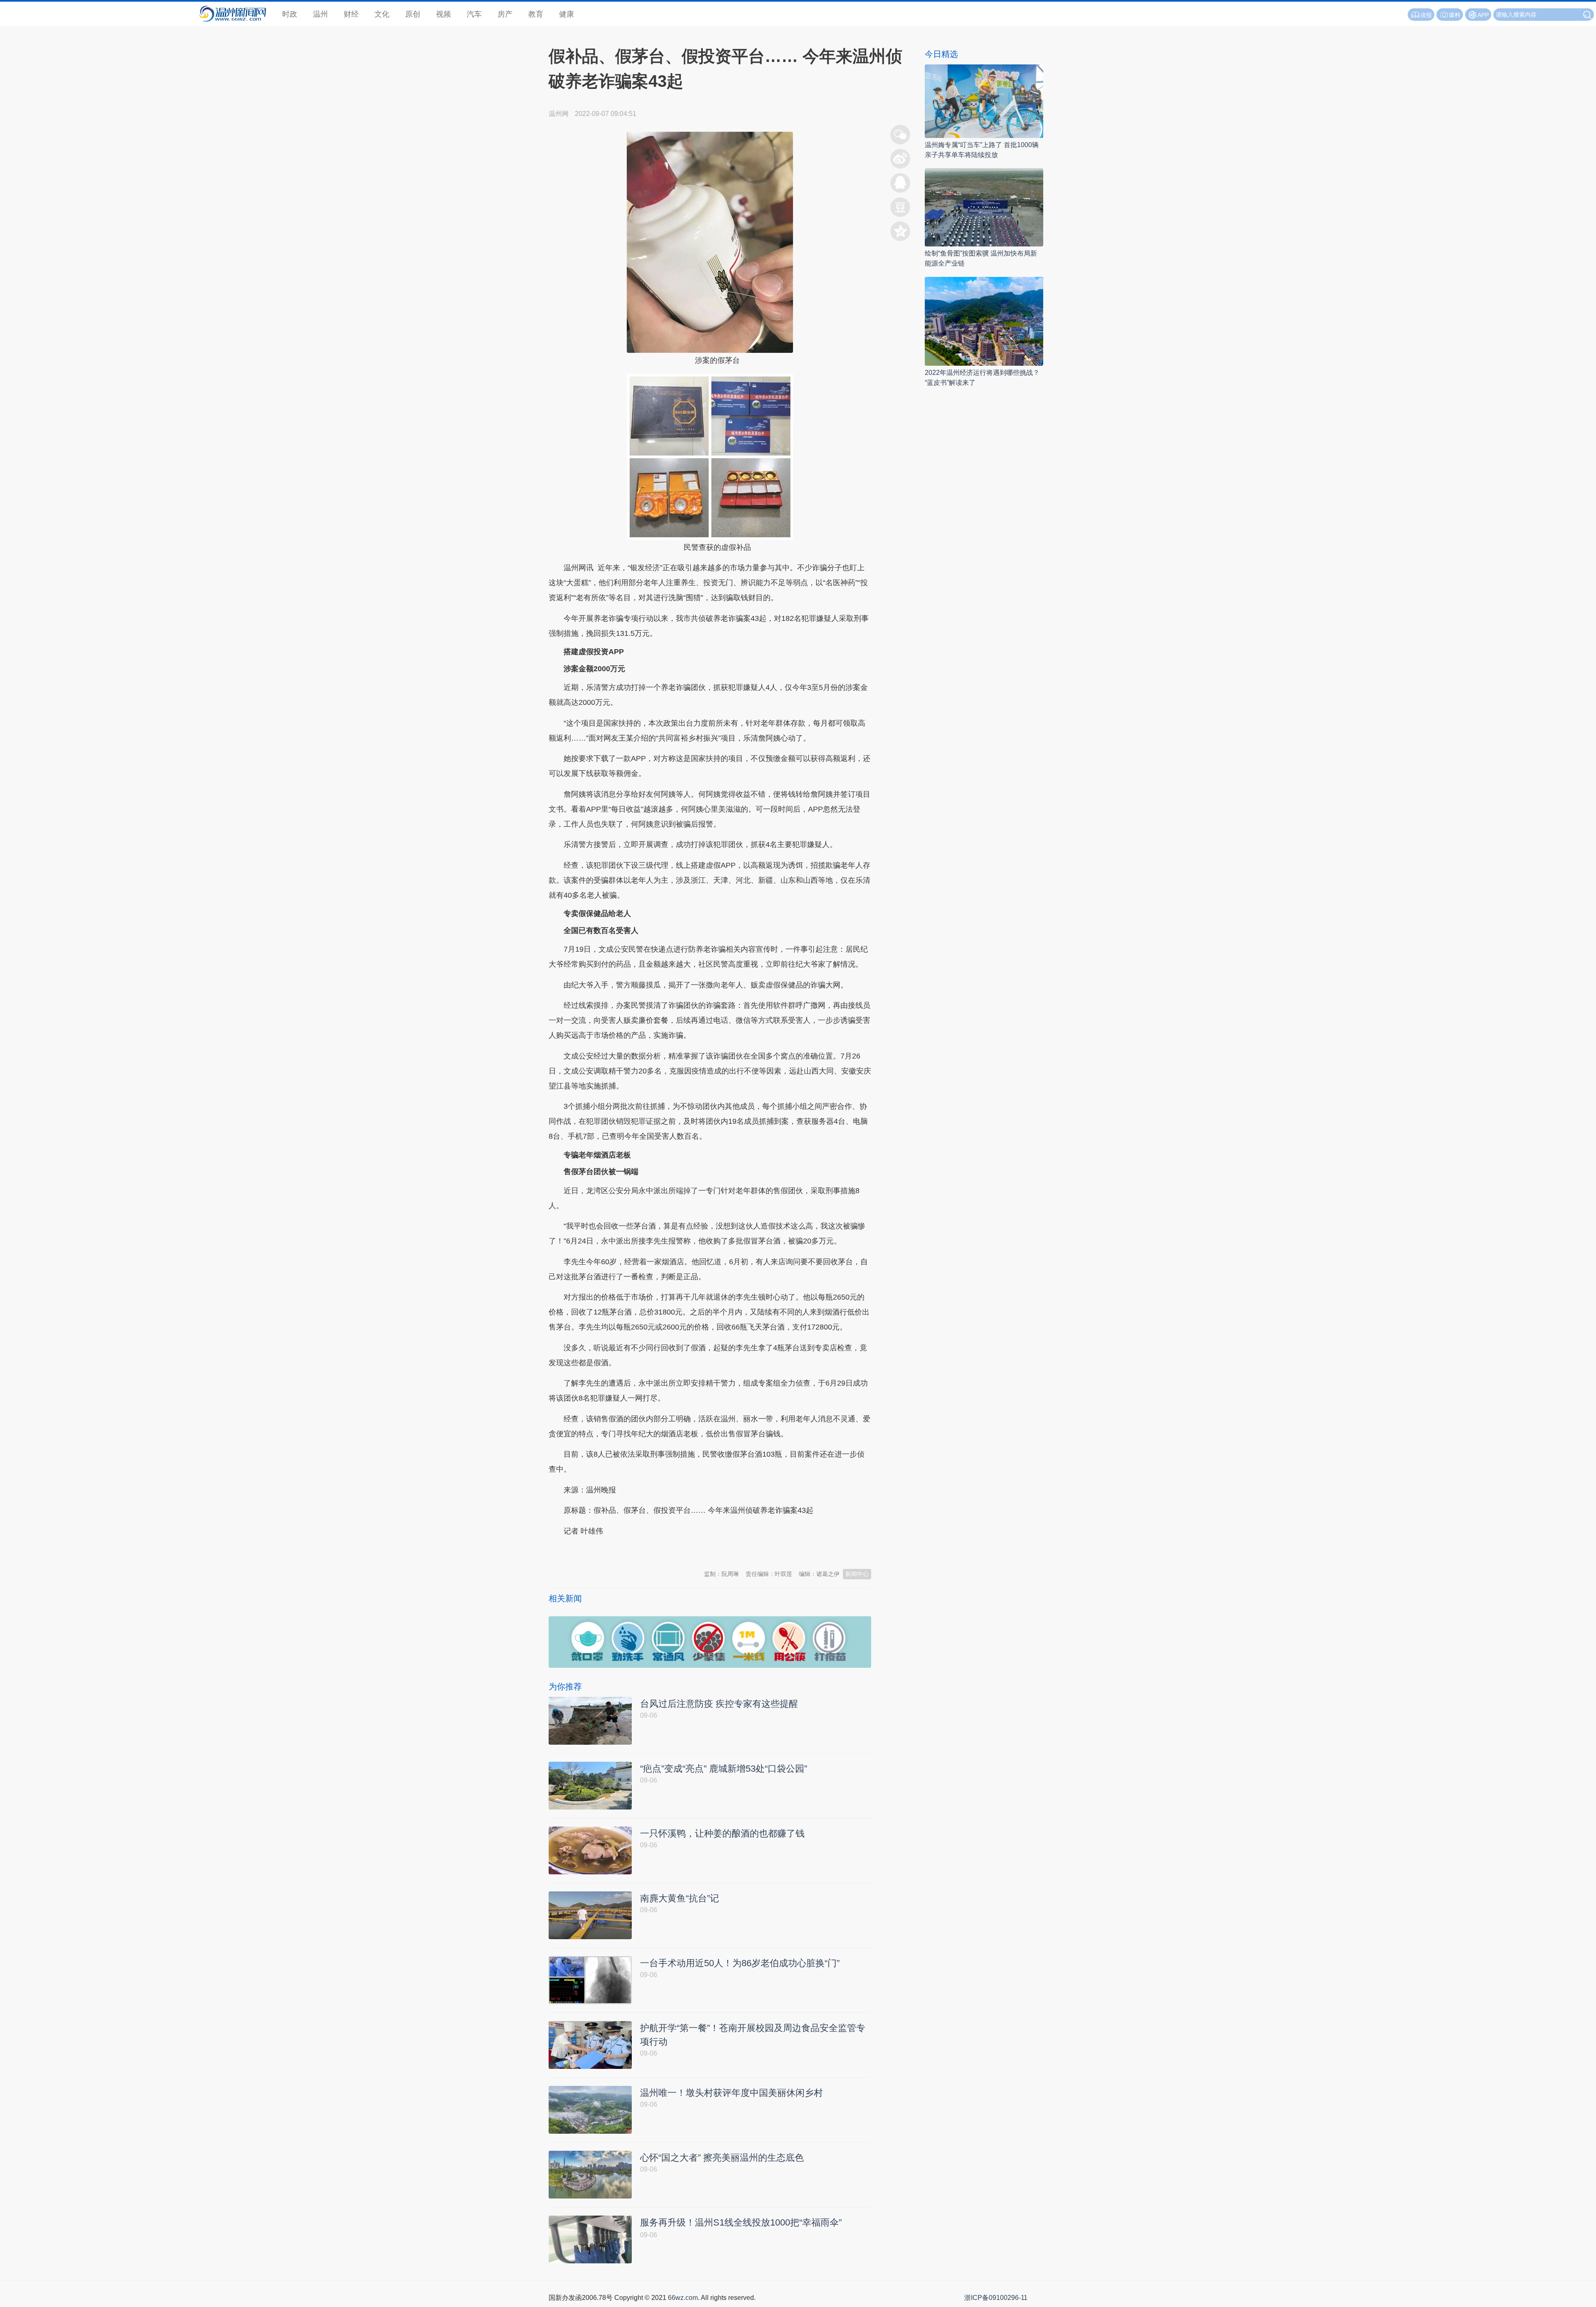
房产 (505, 14)
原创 (413, 14)
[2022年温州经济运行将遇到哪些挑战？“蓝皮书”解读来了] (984, 321)
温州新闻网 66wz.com (623, 1551)
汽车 (474, 14)
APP (1483, 15)
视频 (443, 14)
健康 (566, 14)
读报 (1426, 15)
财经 (351, 14)
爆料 (1455, 15)
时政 (290, 14)
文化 (382, 14)
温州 (320, 14)
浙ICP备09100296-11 (996, 2298)
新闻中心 (857, 1574)
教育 (536, 14)
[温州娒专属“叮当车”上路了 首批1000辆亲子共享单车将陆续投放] (984, 101)
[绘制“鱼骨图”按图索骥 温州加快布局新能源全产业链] (984, 207)
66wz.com (683, 2298)
